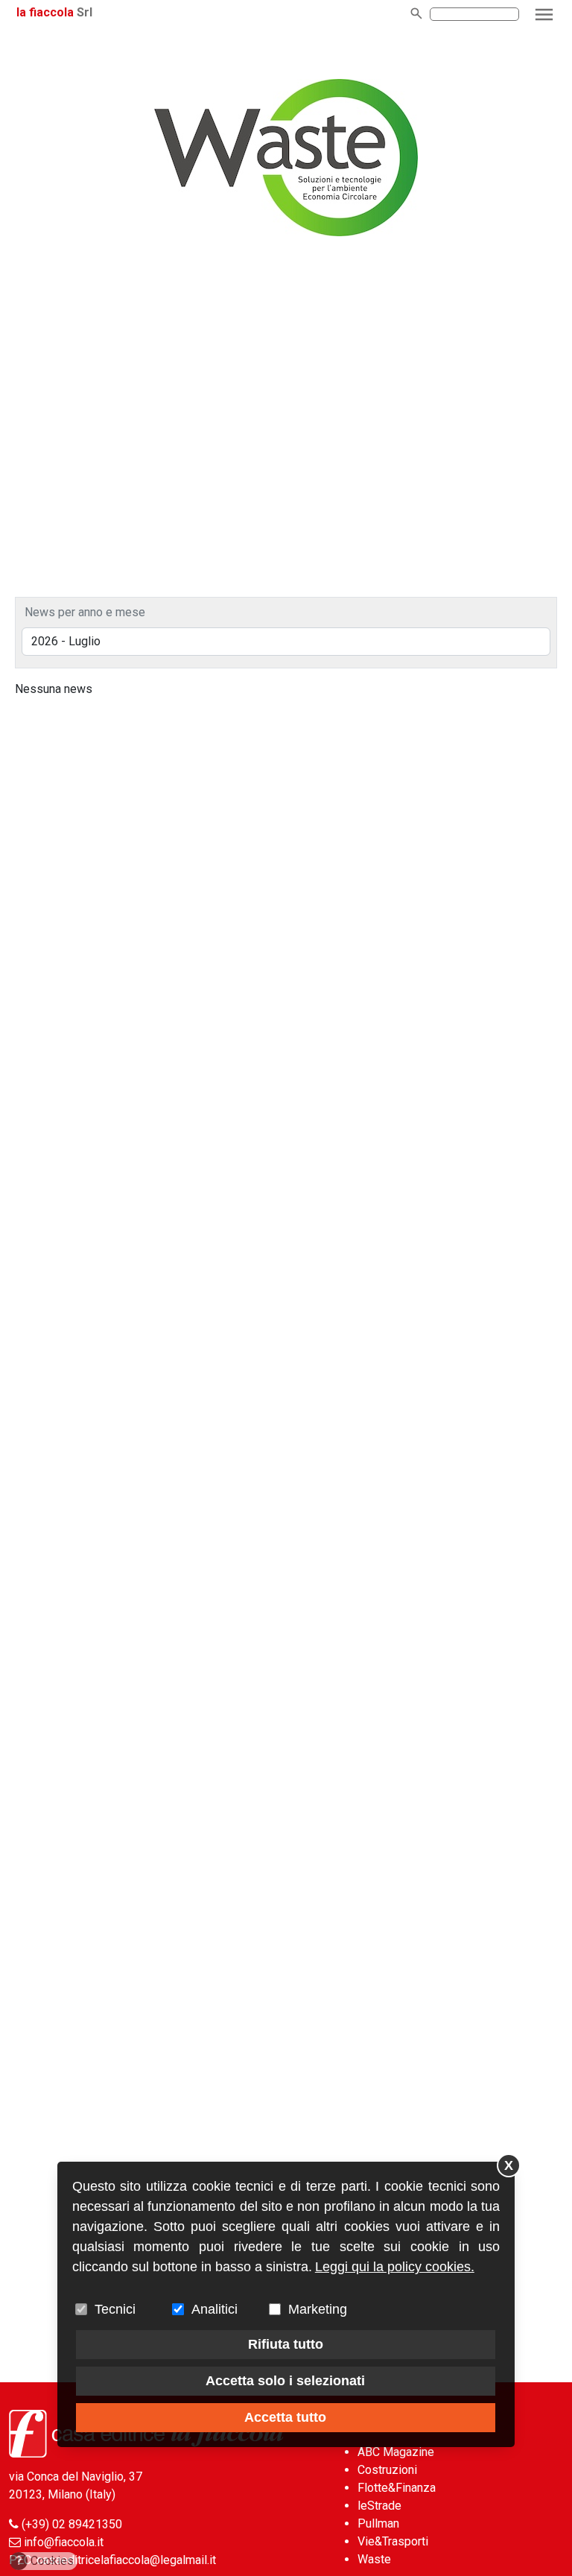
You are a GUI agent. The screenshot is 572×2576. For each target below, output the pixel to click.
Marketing (318, 2309)
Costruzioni (387, 2470)
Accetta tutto (285, 2417)
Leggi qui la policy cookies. (395, 2267)
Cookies (45, 2561)
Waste (374, 2559)
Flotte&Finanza (397, 2488)
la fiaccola (45, 12)
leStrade (379, 2506)
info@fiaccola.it (64, 2542)
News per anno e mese (85, 612)
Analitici (214, 2309)
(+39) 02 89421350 (72, 2524)
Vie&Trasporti (393, 2541)
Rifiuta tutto (286, 2344)
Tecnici (115, 2309)
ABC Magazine (396, 2452)
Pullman (378, 2523)
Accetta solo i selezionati (285, 2381)
